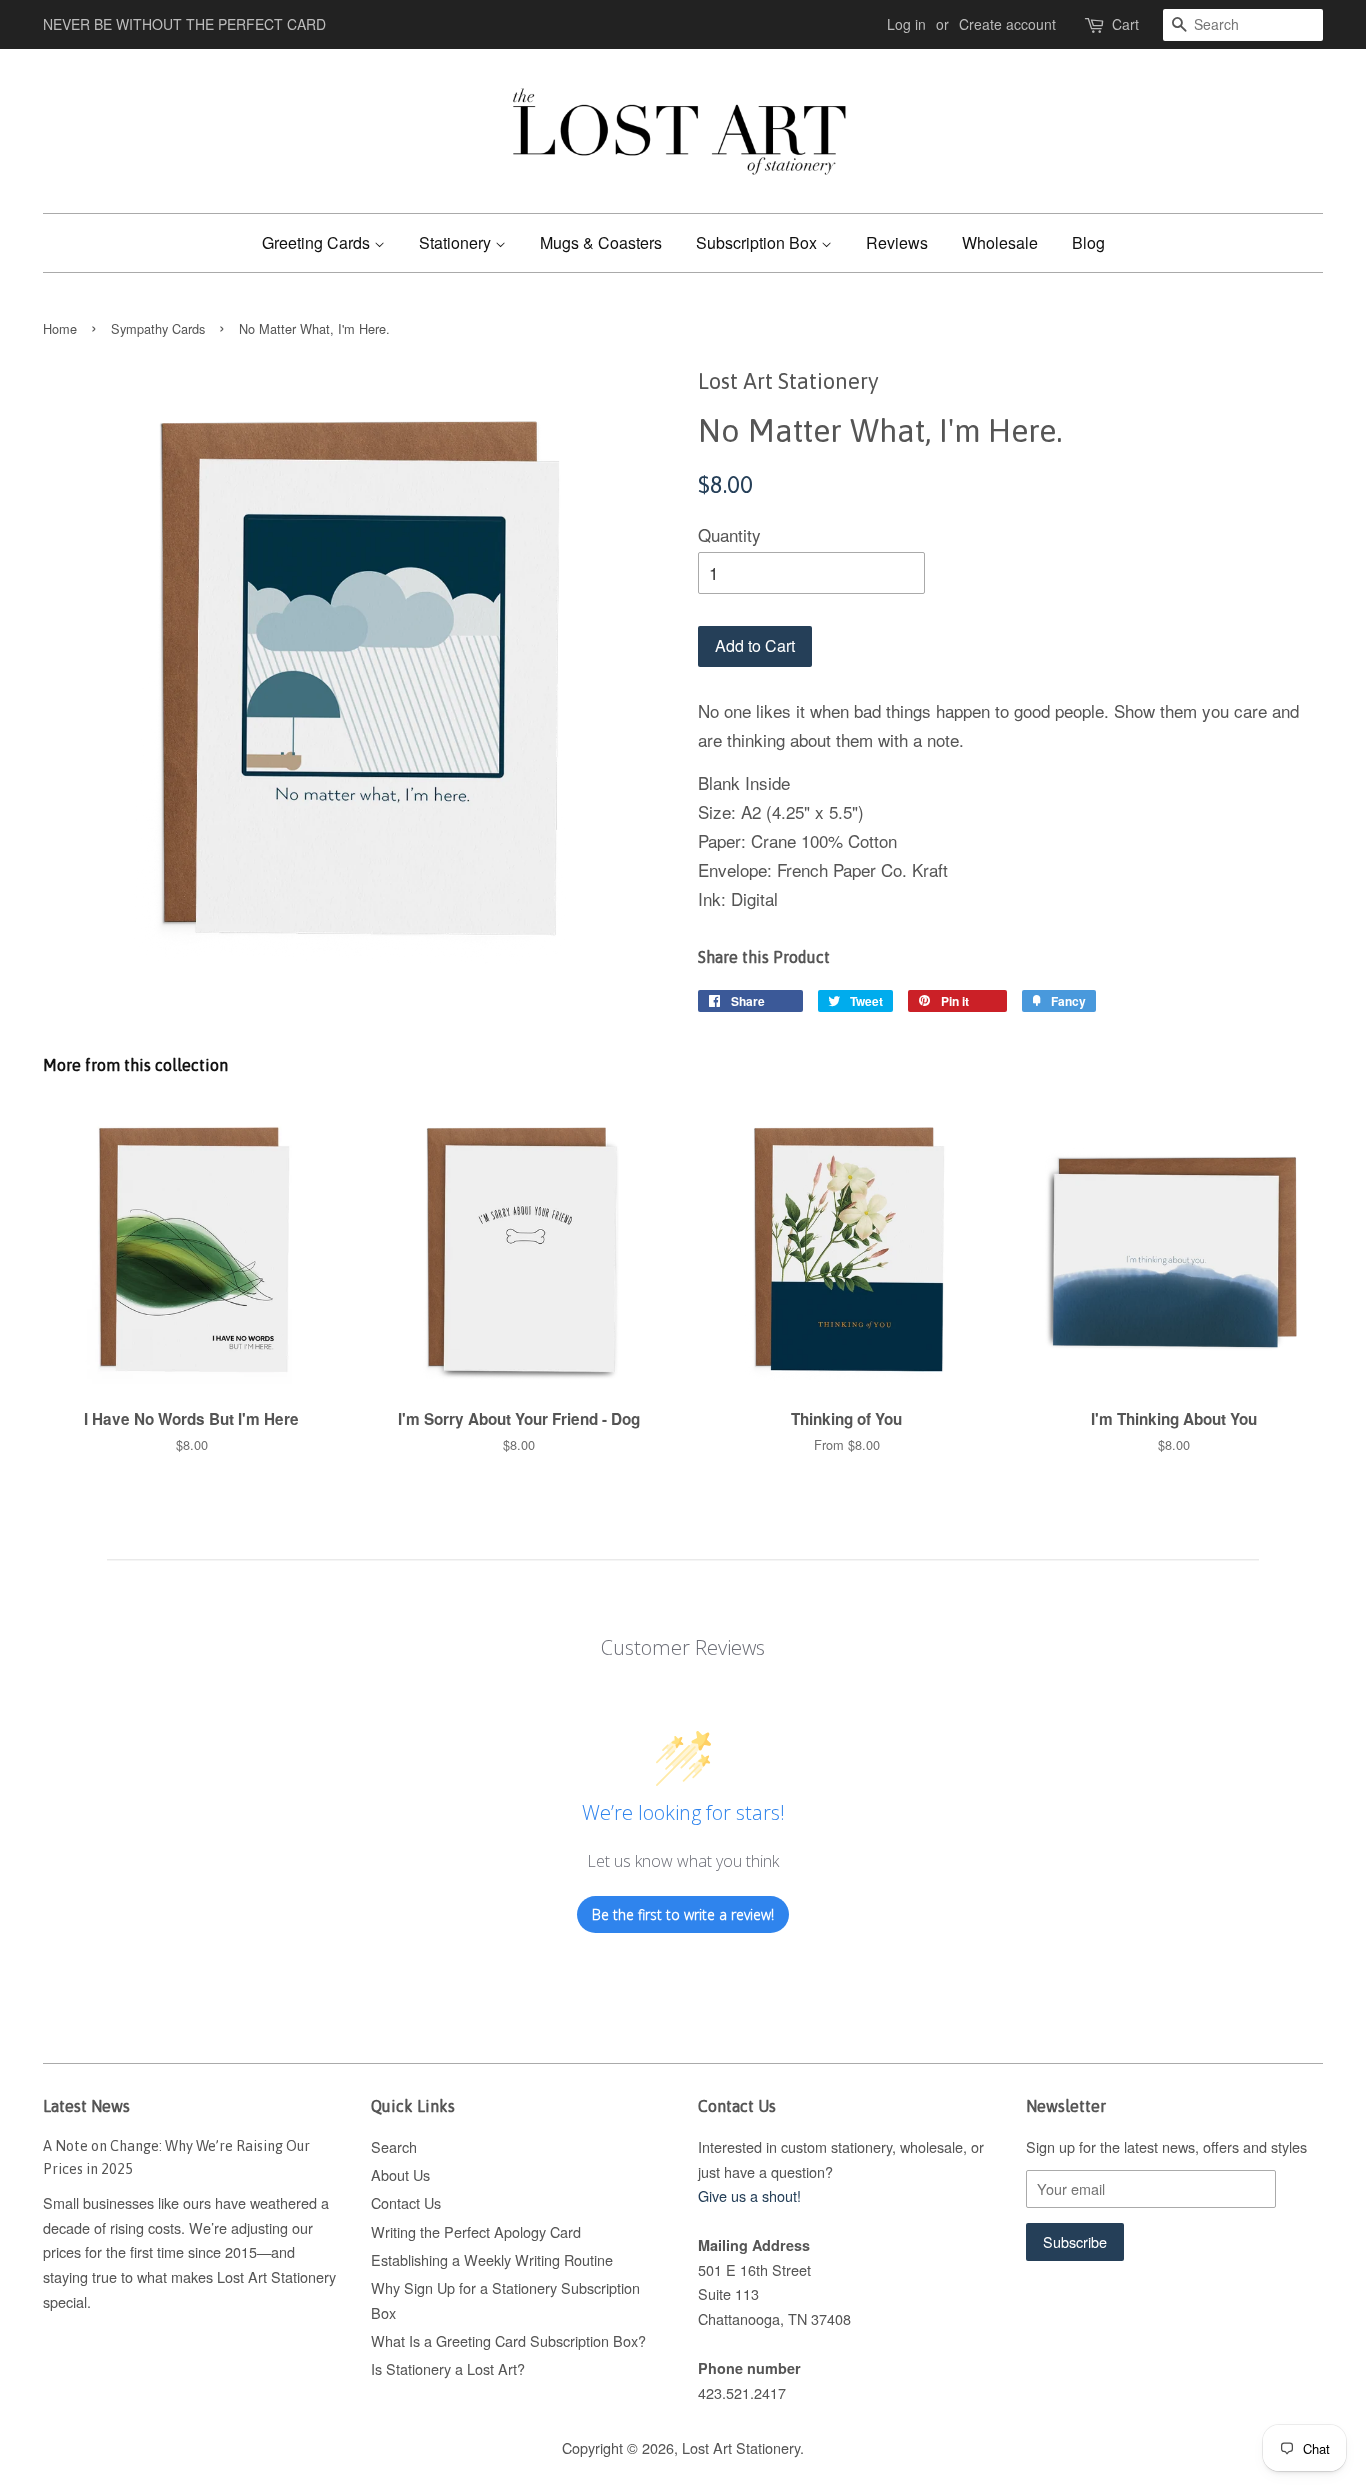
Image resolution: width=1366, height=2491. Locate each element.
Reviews (897, 242)
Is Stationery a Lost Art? (448, 2368)
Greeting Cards (318, 242)
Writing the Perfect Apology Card (476, 2231)
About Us (400, 2174)
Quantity (729, 534)
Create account (1007, 24)
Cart (1125, 24)
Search (394, 2146)
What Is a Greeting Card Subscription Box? (508, 2340)
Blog (1088, 242)
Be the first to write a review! (683, 1914)
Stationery (457, 242)
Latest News (86, 2106)
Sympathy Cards (158, 328)
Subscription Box (758, 242)
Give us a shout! (749, 2195)
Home (60, 328)
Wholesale (1000, 242)
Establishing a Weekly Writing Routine (492, 2259)
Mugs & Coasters (601, 242)
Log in (906, 24)
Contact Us (406, 2202)
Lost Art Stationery (741, 2447)
